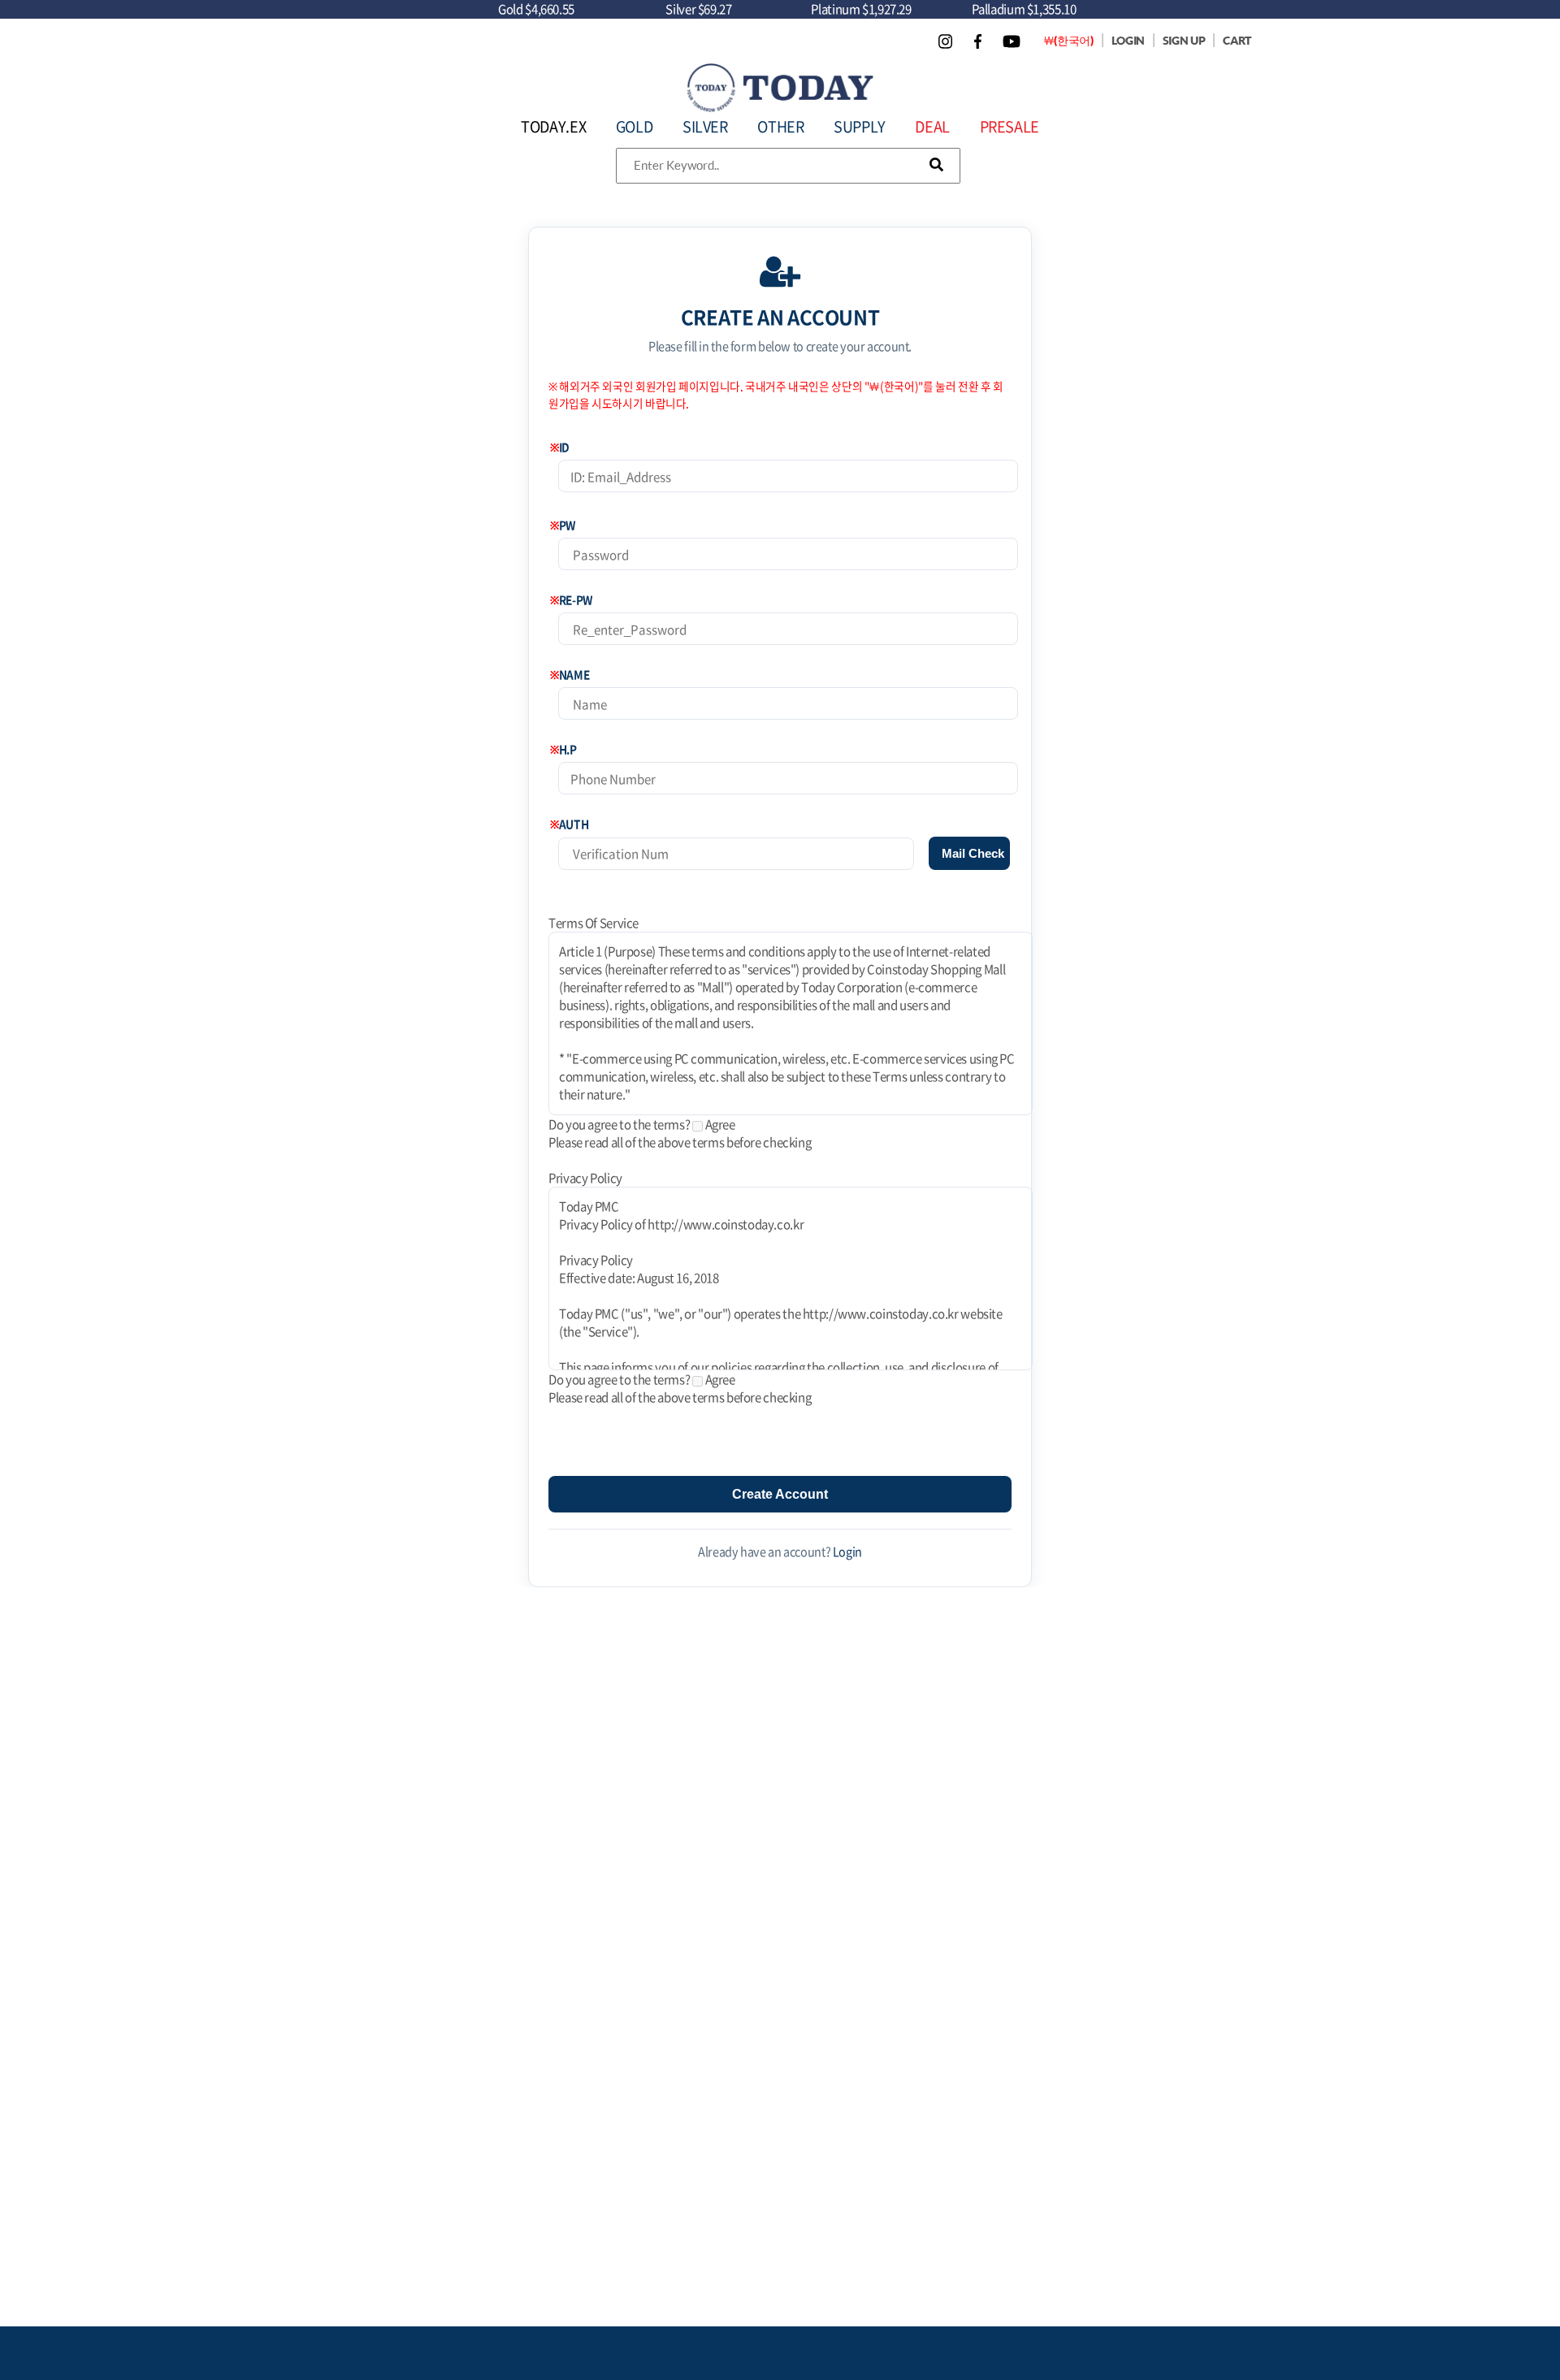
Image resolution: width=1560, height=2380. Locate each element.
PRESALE (1010, 126)
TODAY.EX (553, 126)
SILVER (705, 126)
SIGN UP (1184, 40)
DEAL (932, 126)
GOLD (635, 126)
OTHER (780, 126)
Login (847, 1551)
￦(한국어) (1068, 40)
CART (1237, 40)
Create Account (780, 1494)
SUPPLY (860, 126)
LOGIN (1128, 40)
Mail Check (973, 853)
